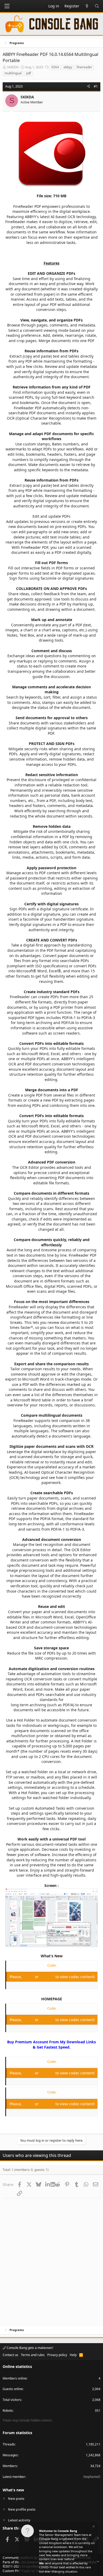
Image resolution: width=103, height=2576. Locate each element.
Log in (29, 1977)
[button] (7, 6)
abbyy (68, 67)
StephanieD (92, 2477)
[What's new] (87, 6)
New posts (16, 2499)
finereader (84, 67)
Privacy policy (57, 2355)
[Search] (97, 6)
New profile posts (22, 2509)
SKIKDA (13, 67)
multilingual (13, 73)
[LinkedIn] (48, 2184)
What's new (13, 2490)
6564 (55, 67)
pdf (29, 73)
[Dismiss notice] (93, 2527)
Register (48, 1977)
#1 (96, 86)
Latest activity (19, 2520)
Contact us (10, 2355)
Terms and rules (33, 2355)
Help (73, 2355)
